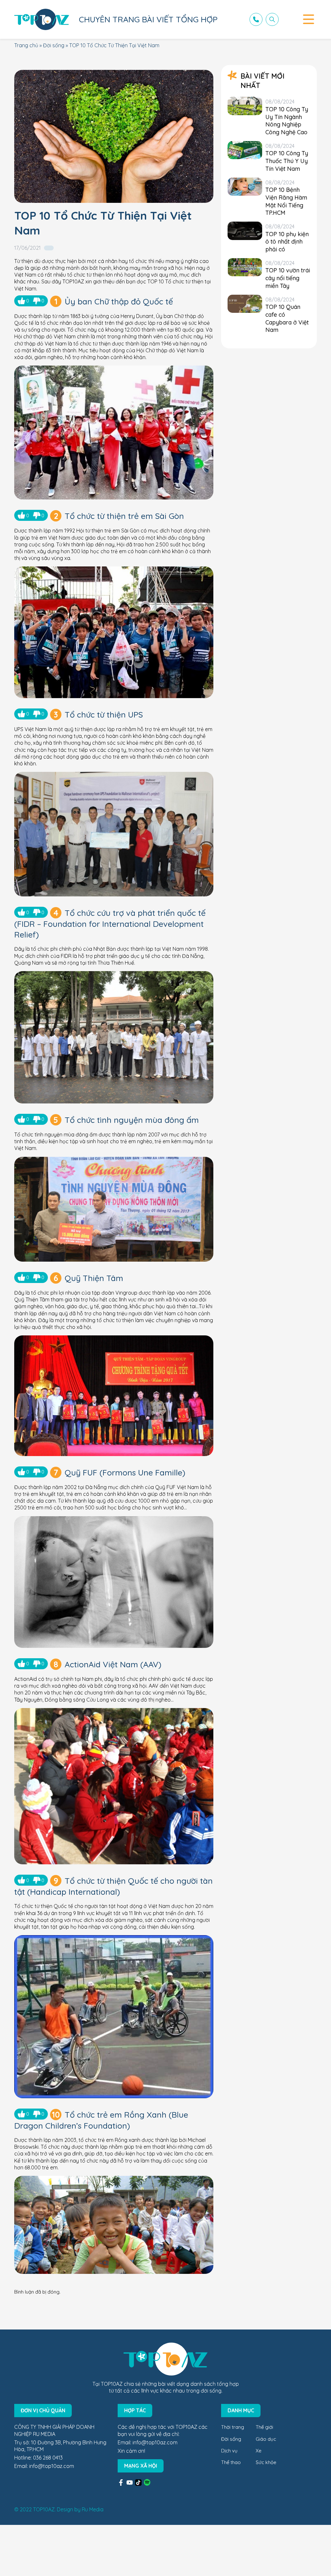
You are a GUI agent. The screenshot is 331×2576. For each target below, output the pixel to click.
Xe (259, 2451)
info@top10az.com (52, 2466)
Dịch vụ (229, 2451)
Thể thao (231, 2462)
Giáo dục (266, 2439)
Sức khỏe (266, 2462)
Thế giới (264, 2427)
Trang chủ (26, 45)
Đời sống (54, 45)
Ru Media (93, 2509)
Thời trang (233, 2427)
